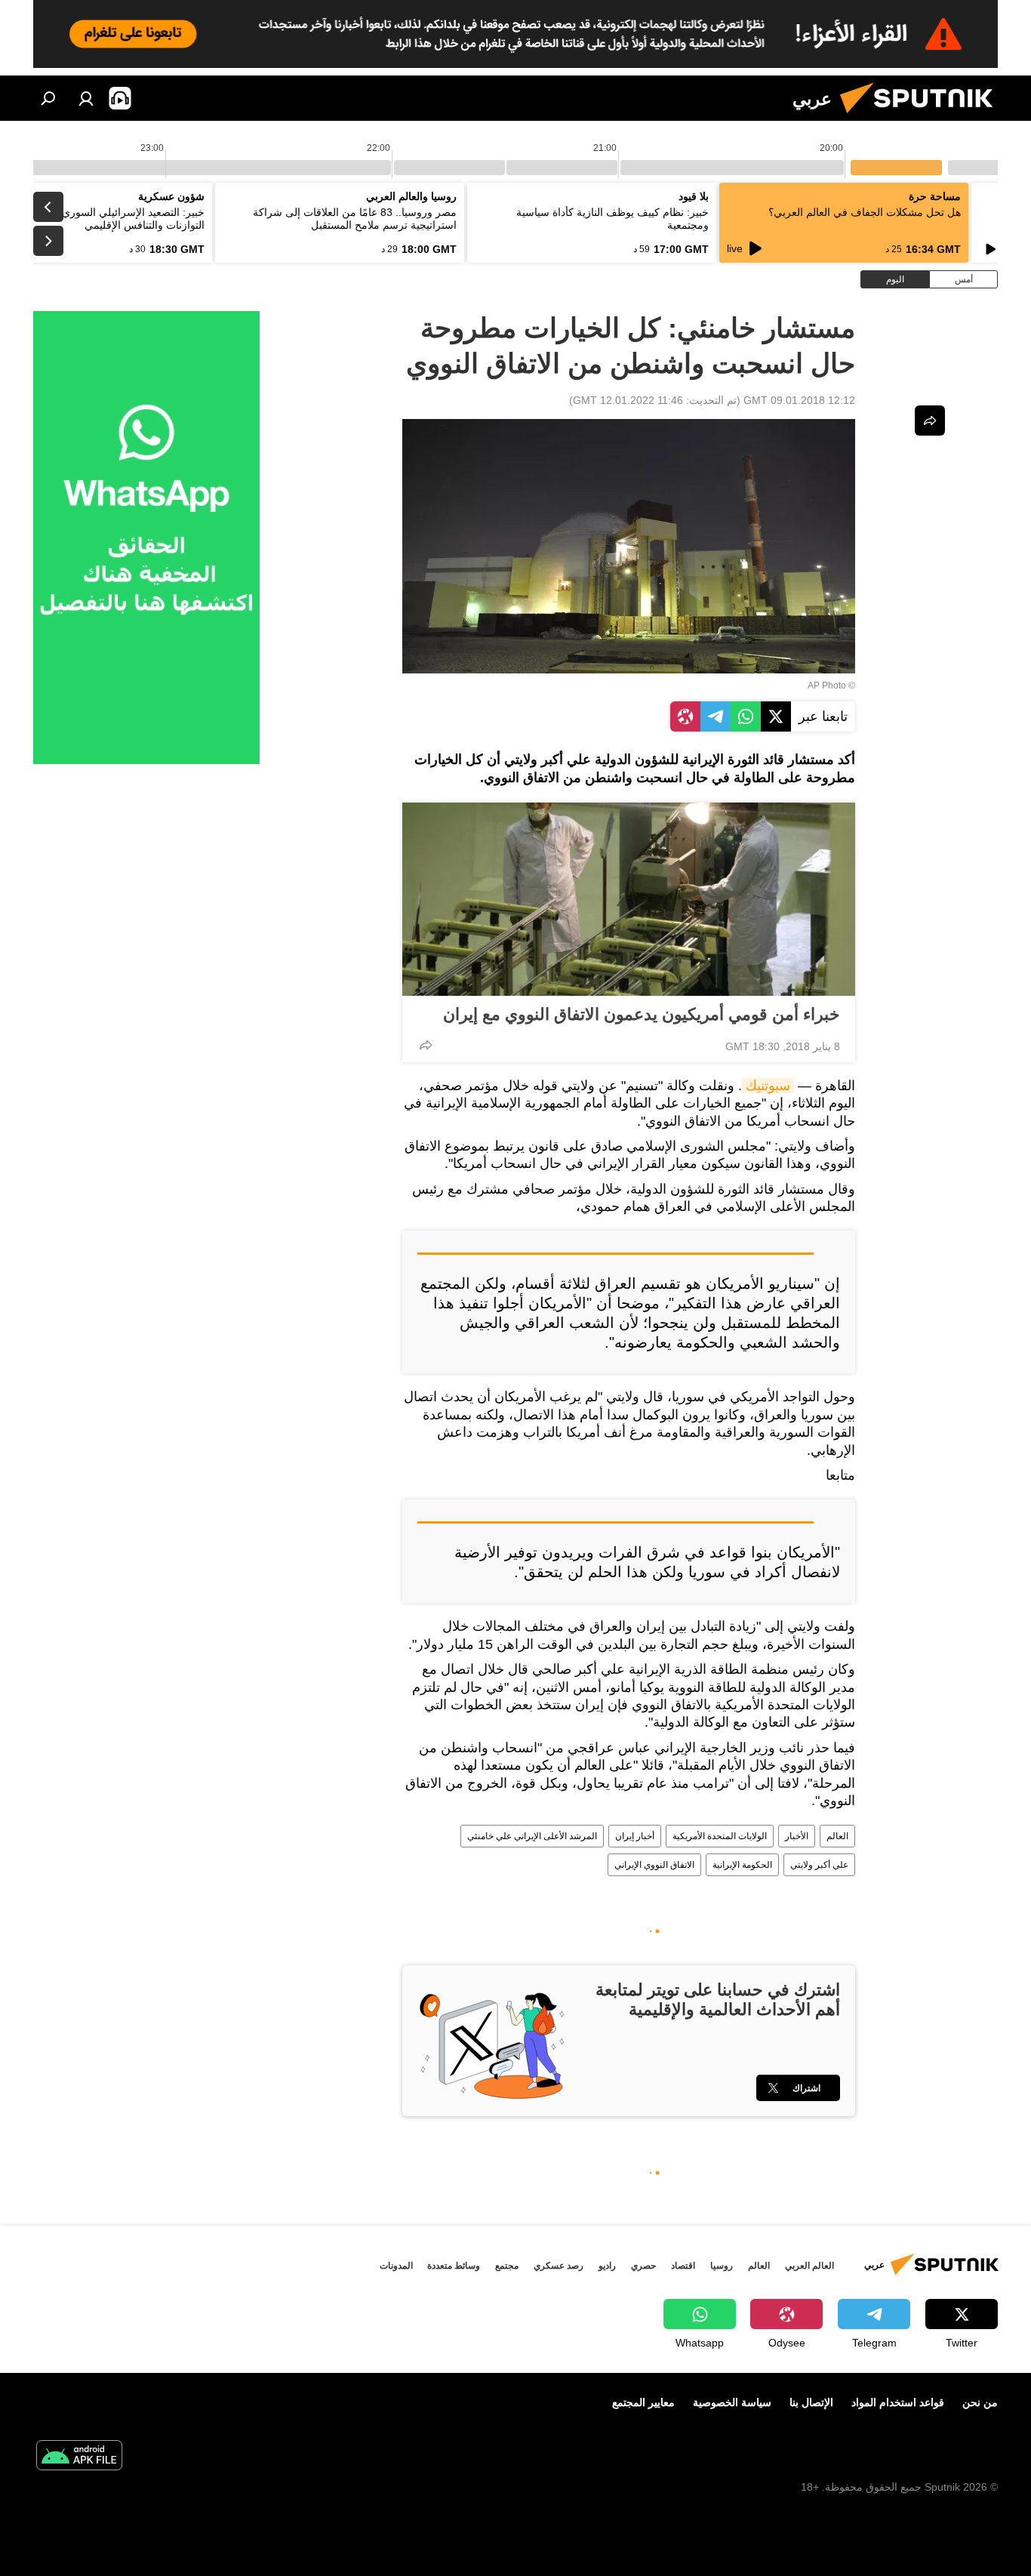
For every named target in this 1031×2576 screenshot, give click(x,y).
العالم (837, 1836)
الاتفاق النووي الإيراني (654, 1865)
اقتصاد (683, 2266)
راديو (607, 2266)
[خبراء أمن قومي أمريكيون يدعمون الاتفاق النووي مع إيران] (629, 899)
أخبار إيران (635, 1836)
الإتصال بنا (811, 2402)
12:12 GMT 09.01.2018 (799, 400)
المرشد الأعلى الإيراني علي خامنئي (532, 1836)
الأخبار (797, 1836)
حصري (643, 2266)
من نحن (980, 2402)
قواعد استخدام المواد (898, 2402)
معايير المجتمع (643, 2402)
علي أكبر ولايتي (819, 1865)
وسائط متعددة (454, 2266)
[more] (426, 1045)
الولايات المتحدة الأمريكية (720, 1836)
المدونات (396, 2266)
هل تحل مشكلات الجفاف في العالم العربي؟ (865, 212)
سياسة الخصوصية (732, 2402)
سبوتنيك (768, 1086)
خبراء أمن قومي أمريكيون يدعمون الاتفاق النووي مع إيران (642, 1014)
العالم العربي (809, 2266)
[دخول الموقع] (86, 98)
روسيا (722, 2266)
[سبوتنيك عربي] (922, 117)
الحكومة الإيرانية (742, 1865)
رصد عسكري (559, 2266)
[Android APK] (79, 2457)
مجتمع (507, 2266)
